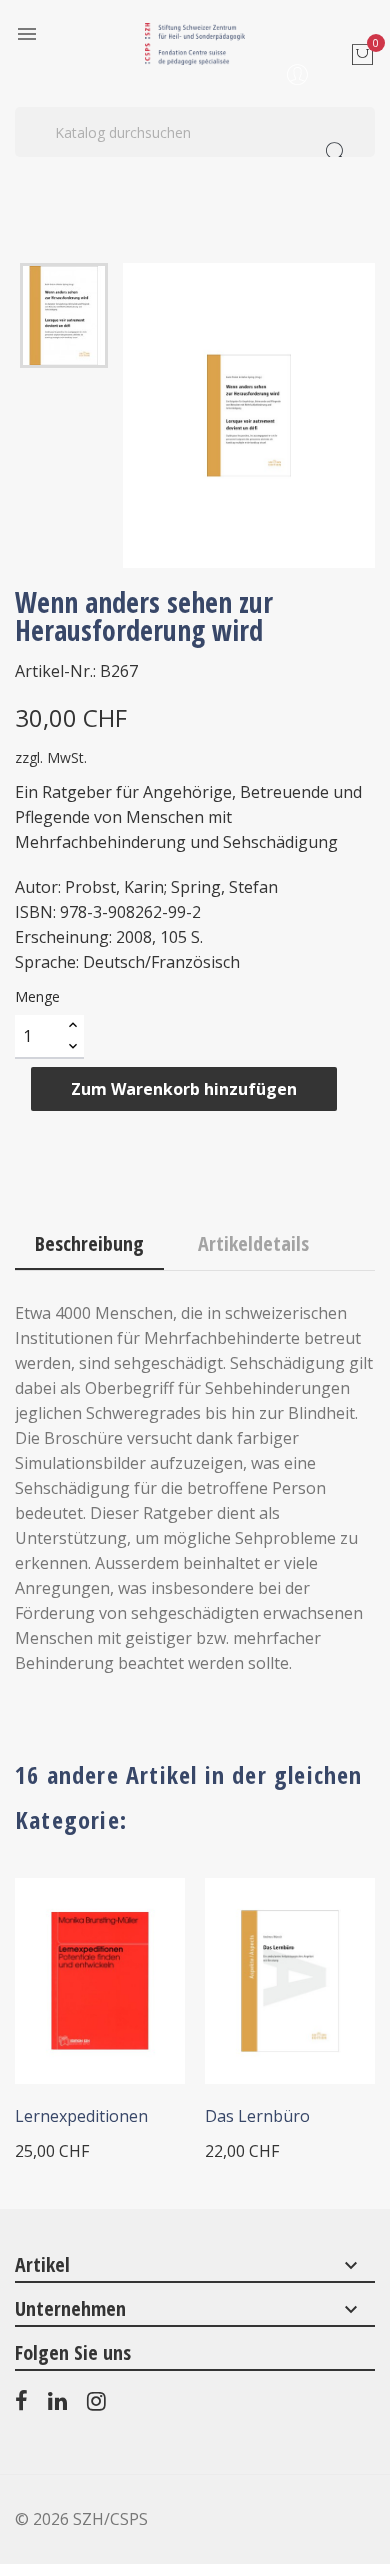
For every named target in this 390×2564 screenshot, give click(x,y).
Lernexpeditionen (81, 2116)
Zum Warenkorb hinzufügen (184, 1089)
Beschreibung (89, 1243)
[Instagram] (96, 2405)
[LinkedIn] (57, 2405)
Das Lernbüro (257, 2116)
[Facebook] (21, 2405)
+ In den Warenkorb (89, 2063)
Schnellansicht (143, 1920)
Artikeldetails (253, 1243)
